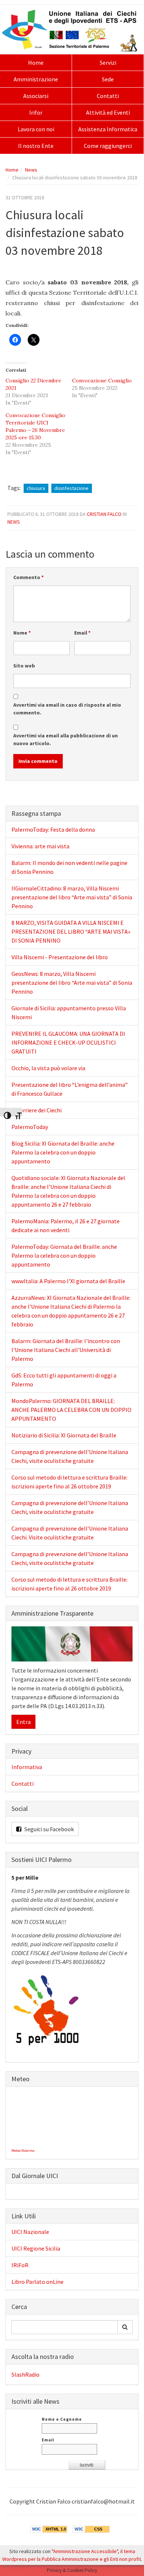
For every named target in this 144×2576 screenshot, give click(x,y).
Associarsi (36, 96)
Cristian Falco (104, 514)
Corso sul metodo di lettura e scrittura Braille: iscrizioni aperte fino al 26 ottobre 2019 (69, 1482)
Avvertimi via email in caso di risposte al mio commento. (67, 709)
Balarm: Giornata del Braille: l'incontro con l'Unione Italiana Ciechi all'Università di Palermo (66, 1350)
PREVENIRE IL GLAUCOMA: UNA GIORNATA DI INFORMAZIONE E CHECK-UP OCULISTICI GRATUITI (68, 1042)
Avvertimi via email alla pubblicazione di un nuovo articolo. (66, 739)
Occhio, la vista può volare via (48, 1068)
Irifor (36, 112)
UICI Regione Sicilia (36, 2248)
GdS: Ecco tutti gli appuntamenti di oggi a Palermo (64, 1380)
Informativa (27, 1767)
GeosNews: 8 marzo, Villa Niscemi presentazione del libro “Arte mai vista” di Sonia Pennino (72, 983)
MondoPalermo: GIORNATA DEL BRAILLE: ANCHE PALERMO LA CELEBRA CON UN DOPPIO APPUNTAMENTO (71, 1410)
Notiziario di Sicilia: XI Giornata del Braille (64, 1435)
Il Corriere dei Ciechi (37, 1110)
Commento (28, 577)
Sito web (24, 666)
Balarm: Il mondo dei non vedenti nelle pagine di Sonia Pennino (69, 867)
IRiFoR (20, 2265)
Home (36, 62)
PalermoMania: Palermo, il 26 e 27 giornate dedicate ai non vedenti (66, 1226)
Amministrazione (36, 79)
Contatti (108, 96)
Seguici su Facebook (49, 1829)
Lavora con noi (36, 129)
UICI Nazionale (30, 2232)
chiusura (36, 488)
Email (82, 633)
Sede (108, 79)
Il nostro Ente (36, 146)
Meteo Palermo (23, 2151)
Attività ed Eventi (108, 112)
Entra (23, 1722)
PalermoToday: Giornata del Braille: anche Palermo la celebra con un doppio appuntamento (64, 1255)
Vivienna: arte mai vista (40, 846)
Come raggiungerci (108, 146)
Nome (22, 633)
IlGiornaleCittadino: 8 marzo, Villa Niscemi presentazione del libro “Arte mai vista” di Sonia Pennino (72, 897)
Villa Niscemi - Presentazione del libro (60, 957)
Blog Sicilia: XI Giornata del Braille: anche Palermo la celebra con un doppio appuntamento (63, 1152)
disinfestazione (71, 488)
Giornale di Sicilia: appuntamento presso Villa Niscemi (69, 1013)
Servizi (108, 62)
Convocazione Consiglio (102, 381)
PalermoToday (30, 1127)
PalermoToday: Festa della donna (53, 829)
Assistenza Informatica (108, 129)
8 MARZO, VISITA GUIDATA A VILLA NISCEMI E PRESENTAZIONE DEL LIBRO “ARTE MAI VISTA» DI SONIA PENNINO (71, 932)
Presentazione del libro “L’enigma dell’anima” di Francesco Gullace (70, 1089)
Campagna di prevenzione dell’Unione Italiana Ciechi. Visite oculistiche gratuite (70, 1533)
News (31, 170)
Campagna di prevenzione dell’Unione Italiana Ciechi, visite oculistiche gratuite (70, 1456)
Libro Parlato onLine (37, 2282)
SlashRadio (25, 2374)
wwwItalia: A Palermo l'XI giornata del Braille (68, 1281)
